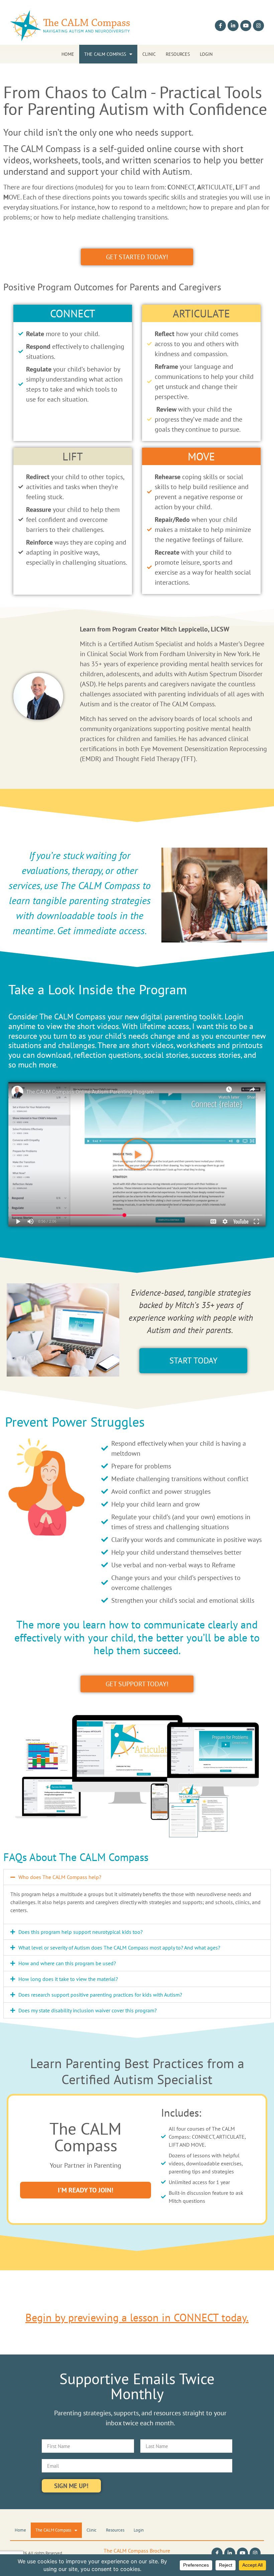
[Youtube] (246, 26)
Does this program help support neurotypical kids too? (81, 1932)
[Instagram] (258, 26)
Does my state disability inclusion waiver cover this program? (88, 2010)
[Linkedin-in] (233, 26)
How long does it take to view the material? (68, 1979)
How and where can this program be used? (67, 1963)
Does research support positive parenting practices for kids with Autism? (100, 1995)
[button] (137, 1154)
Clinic (149, 54)
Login (206, 54)
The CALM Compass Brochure (137, 2551)
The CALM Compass (105, 54)
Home (68, 54)
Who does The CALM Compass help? (60, 1877)
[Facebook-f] (220, 26)
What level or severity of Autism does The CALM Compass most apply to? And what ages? (119, 1948)
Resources (178, 54)
